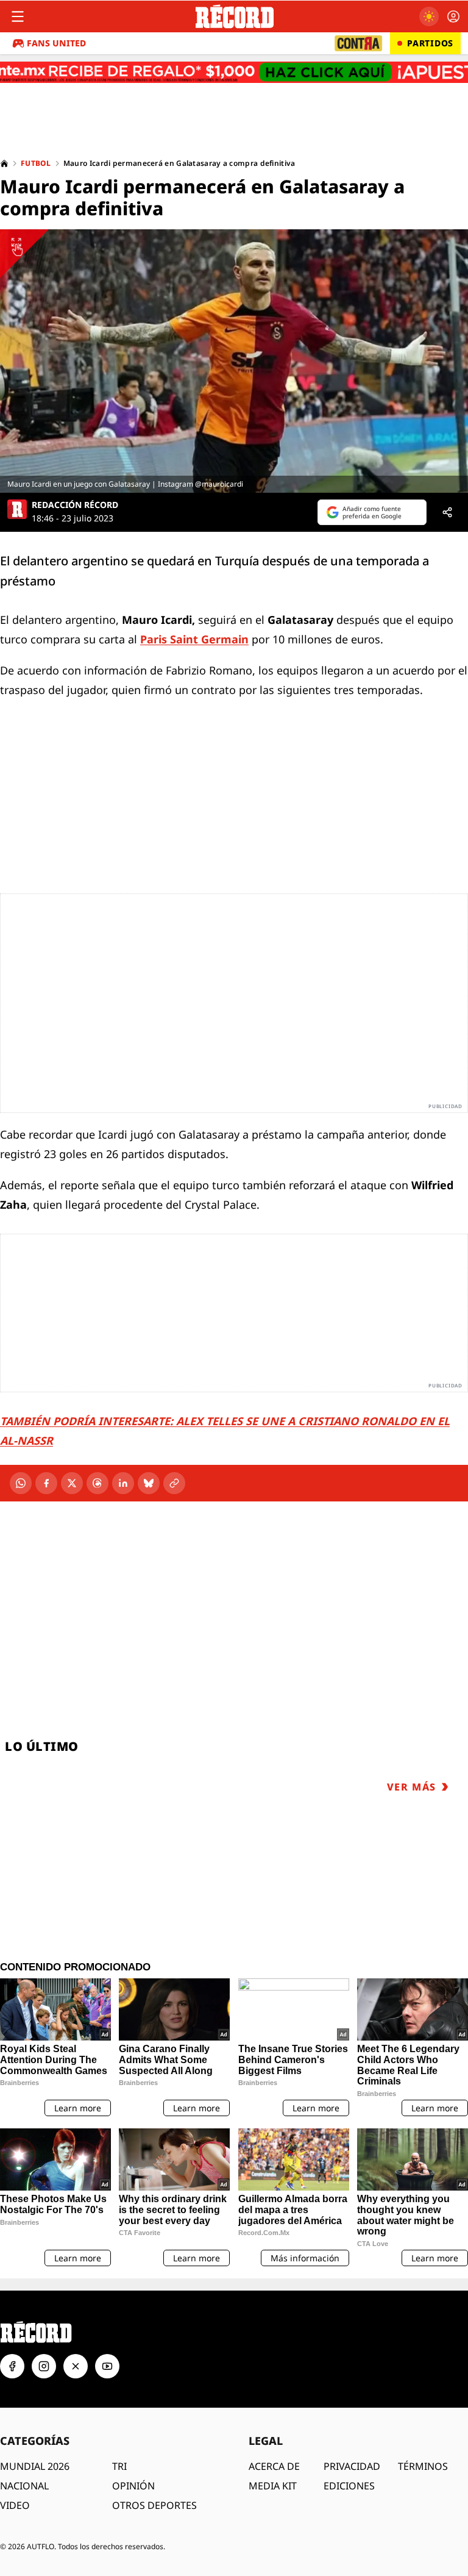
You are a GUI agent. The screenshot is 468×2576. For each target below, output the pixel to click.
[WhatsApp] (21, 1483)
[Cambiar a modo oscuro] (429, 16)
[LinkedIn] (123, 1483)
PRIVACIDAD (352, 2466)
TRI (119, 2466)
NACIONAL (24, 2486)
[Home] (4, 163)
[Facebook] (46, 1483)
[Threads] (97, 1483)
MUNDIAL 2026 (35, 2466)
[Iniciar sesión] (453, 16)
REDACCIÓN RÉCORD (75, 505)
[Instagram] (44, 2366)
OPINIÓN (133, 2486)
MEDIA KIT (273, 2486)
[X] (72, 1483)
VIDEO (15, 2505)
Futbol (36, 163)
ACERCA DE (274, 2466)
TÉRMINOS (423, 2466)
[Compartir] (447, 512)
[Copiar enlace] (174, 1483)
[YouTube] (107, 2366)
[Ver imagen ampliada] (234, 361)
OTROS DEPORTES (154, 2505)
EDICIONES (349, 2486)
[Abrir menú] (18, 16)
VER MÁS (412, 1787)
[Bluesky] (149, 1483)
